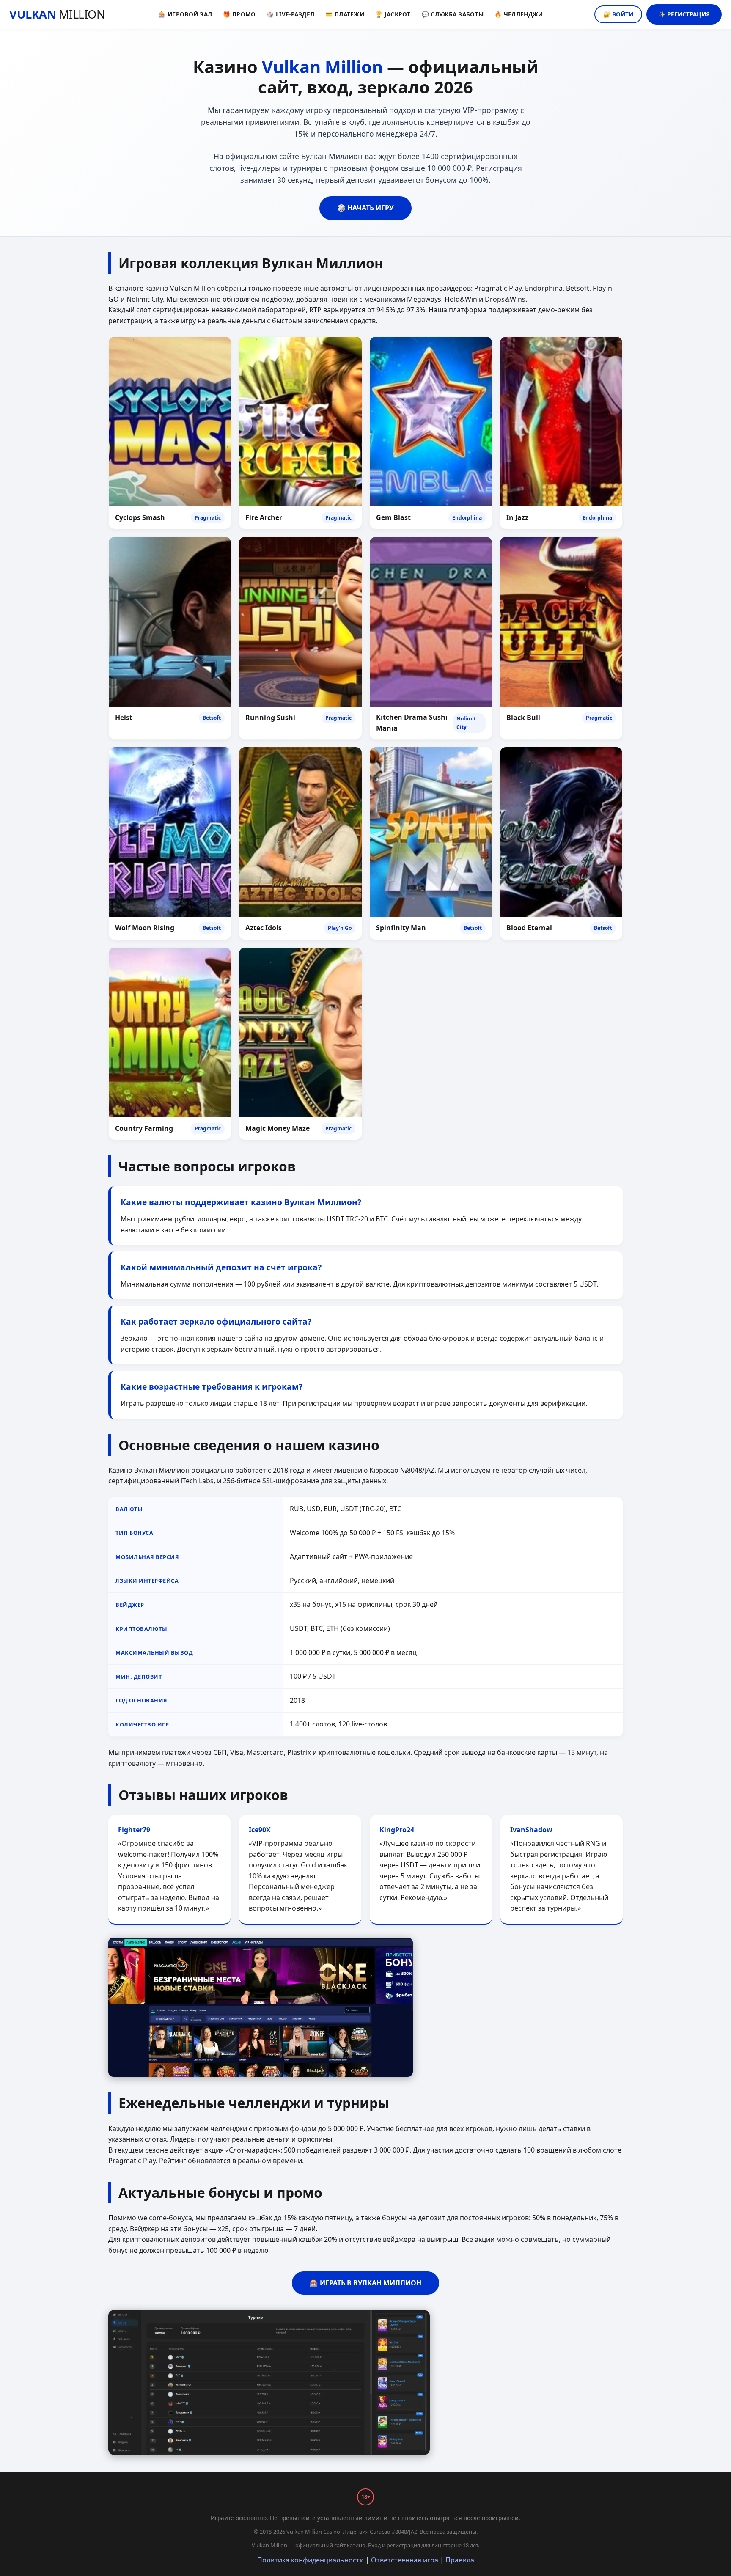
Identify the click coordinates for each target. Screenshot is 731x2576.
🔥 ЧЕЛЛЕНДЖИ (519, 14)
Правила (460, 2560)
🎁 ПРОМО (239, 14)
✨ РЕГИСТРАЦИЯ (684, 14)
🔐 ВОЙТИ (618, 14)
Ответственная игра (405, 2560)
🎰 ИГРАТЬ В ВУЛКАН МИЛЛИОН (365, 2283)
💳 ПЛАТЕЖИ (345, 14)
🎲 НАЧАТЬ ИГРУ (365, 208)
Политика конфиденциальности (311, 2560)
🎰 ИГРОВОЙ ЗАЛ (185, 14)
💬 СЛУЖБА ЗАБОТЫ (453, 14)
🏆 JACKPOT (393, 14)
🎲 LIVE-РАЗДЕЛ (290, 14)
